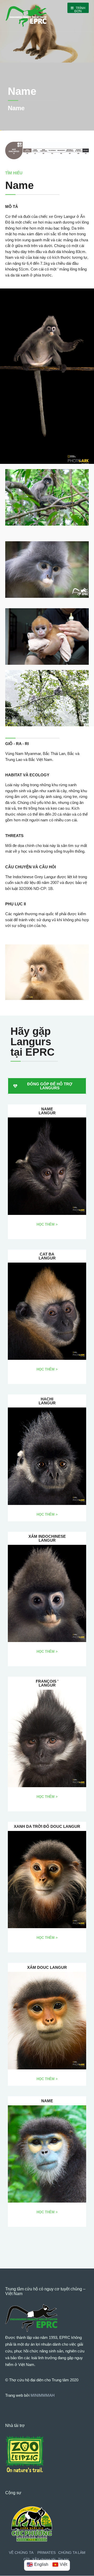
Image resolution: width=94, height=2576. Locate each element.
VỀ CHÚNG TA (21, 2553)
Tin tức (64, 2559)
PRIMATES (46, 2553)
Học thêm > (47, 1224)
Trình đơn (80, 10)
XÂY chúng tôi (44, 2559)
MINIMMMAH (43, 2395)
